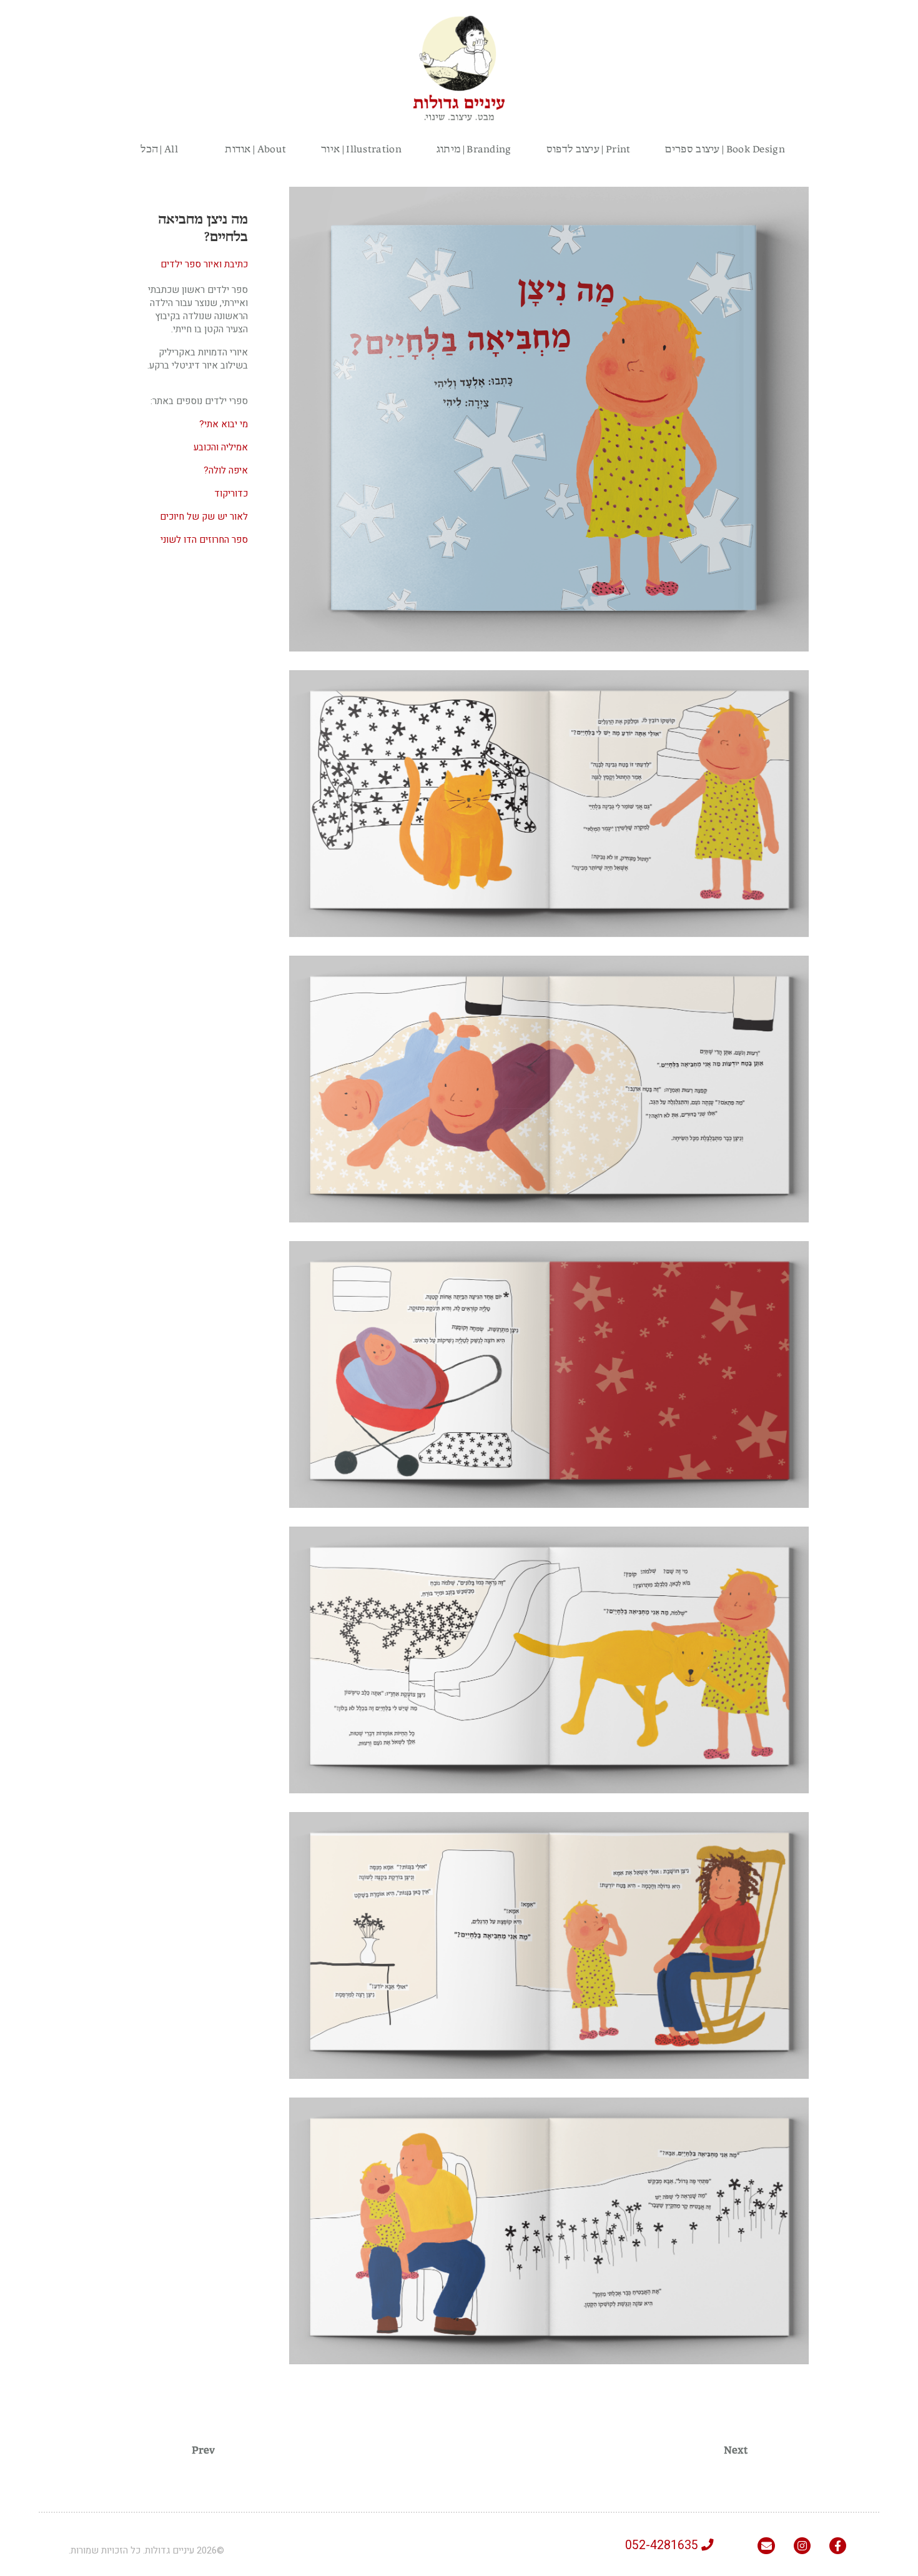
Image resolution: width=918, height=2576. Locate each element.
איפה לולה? (226, 470)
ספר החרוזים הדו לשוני (204, 540)
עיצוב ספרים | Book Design (725, 148)
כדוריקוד (231, 493)
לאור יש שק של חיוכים (204, 517)
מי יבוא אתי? (224, 424)
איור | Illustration (361, 148)
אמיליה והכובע (221, 447)
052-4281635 (663, 2545)
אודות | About (255, 148)
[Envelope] (766, 2546)
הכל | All (142, 148)
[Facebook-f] (838, 2546)
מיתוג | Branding (474, 148)
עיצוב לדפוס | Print (589, 148)
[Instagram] (802, 2546)
